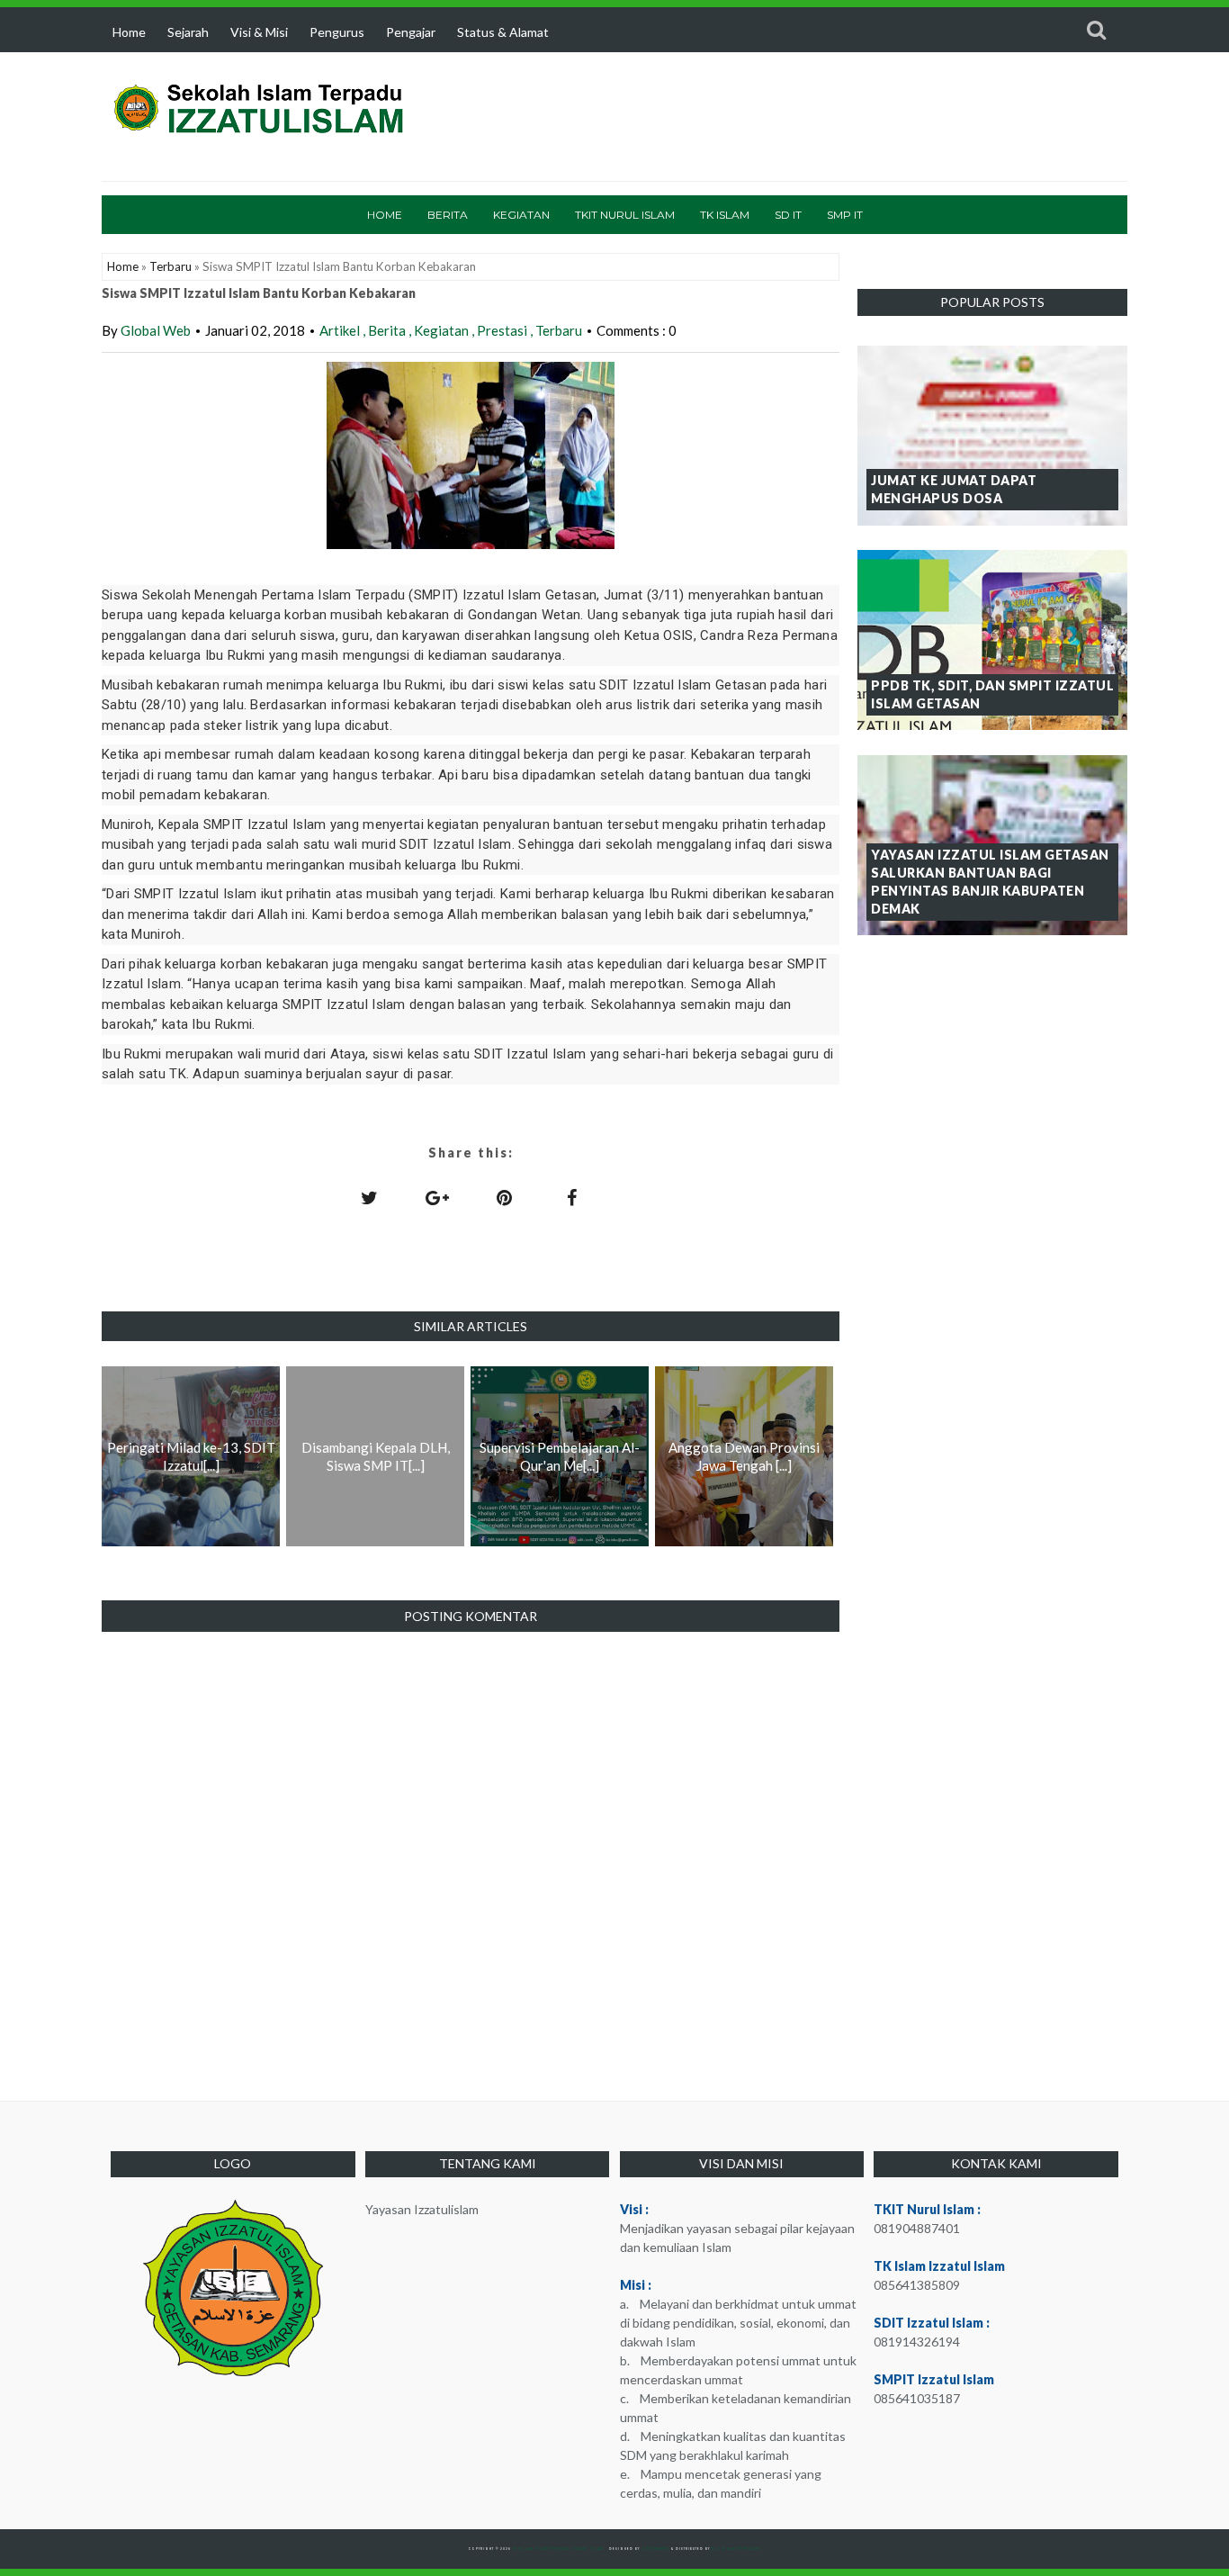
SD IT (788, 215)
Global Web (156, 330)
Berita (448, 215)
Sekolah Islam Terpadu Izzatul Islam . (561, 2549)
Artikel (341, 330)
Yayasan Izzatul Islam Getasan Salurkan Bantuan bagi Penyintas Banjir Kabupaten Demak (990, 882)
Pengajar (411, 32)
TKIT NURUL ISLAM (625, 215)
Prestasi (503, 330)
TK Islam (725, 215)
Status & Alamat (503, 32)
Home (129, 32)
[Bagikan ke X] (370, 1197)
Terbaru (170, 266)
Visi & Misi (259, 32)
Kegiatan (521, 215)
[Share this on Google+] (437, 1197)
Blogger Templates (736, 2549)
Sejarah (188, 32)
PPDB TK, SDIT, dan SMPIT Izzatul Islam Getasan (992, 694)
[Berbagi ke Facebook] (572, 1197)
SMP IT (845, 215)
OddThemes (655, 2549)
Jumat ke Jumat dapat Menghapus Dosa (954, 489)
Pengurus (337, 32)
